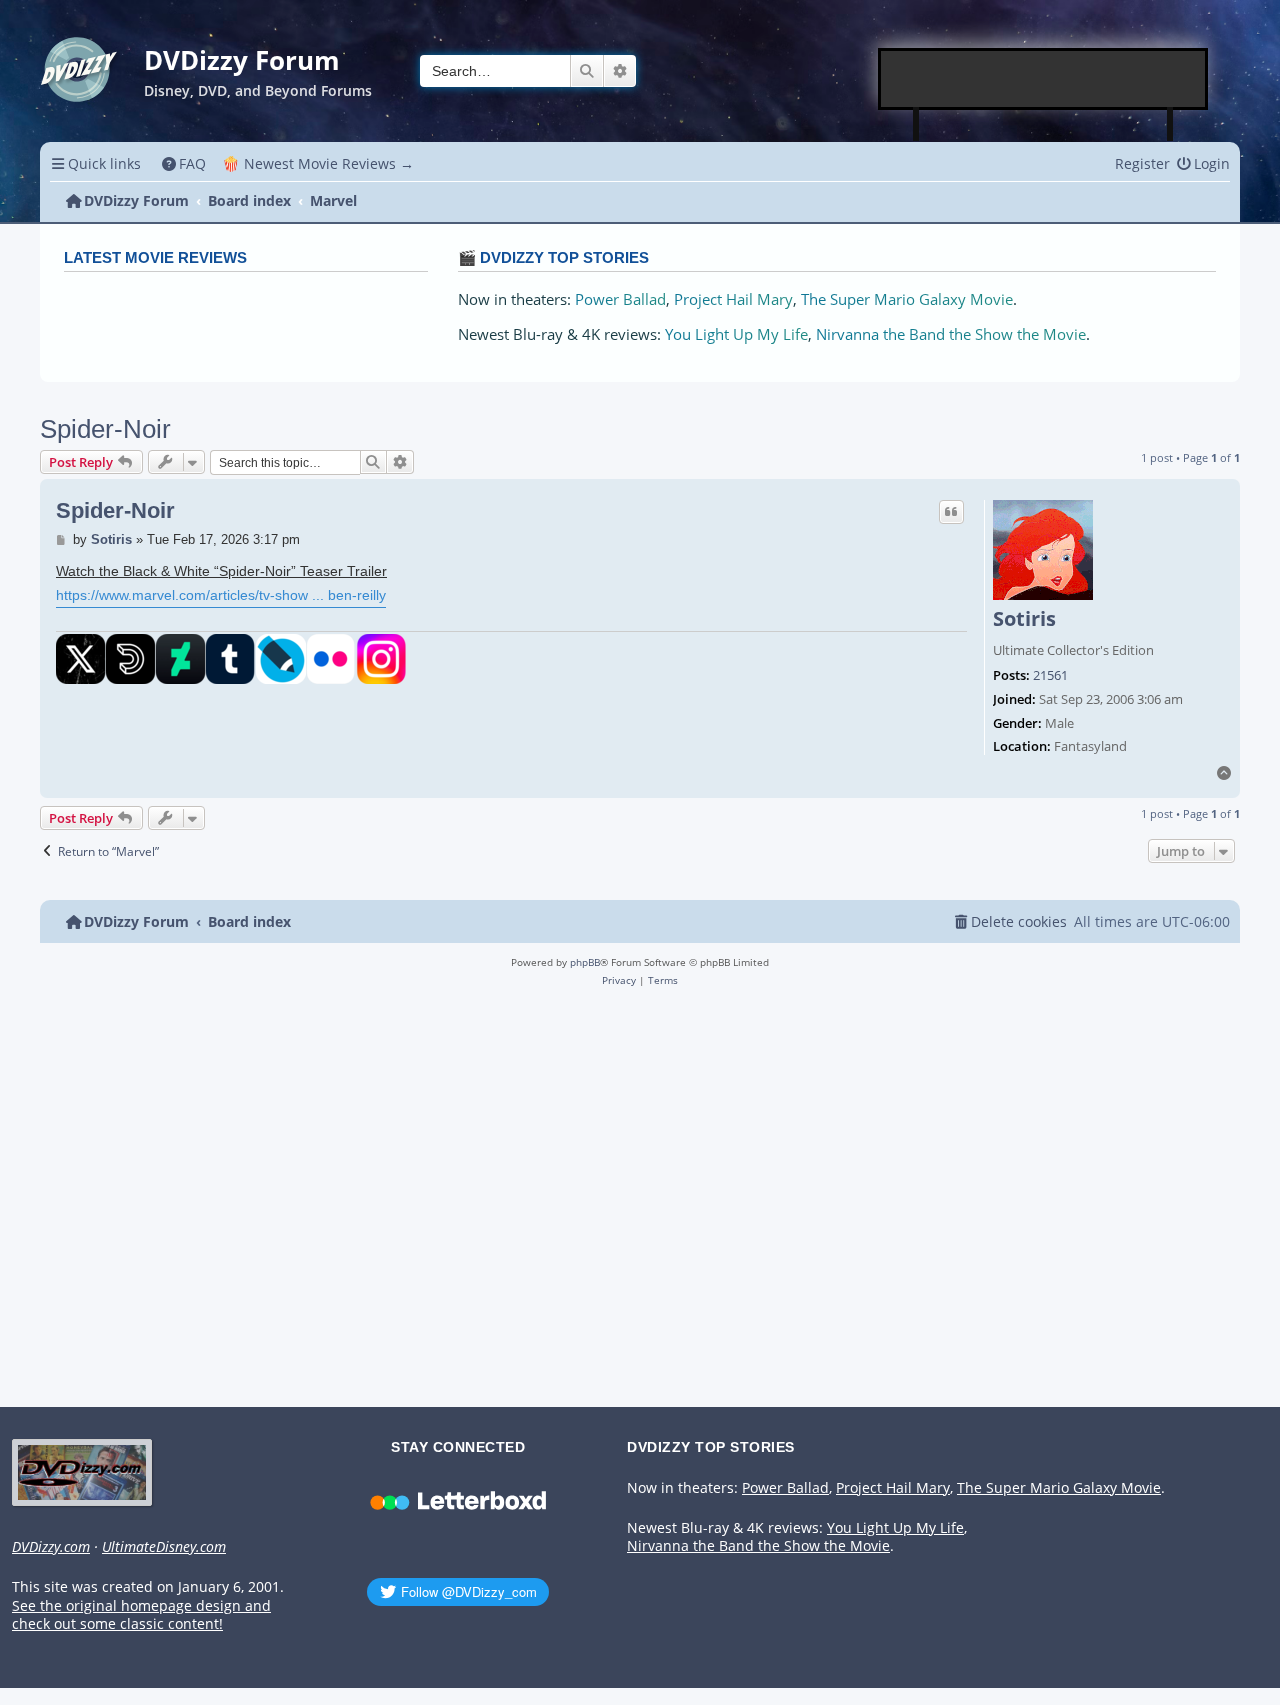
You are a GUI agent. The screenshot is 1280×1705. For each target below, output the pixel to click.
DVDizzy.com (51, 1547)
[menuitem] (184, 163)
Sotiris (1024, 619)
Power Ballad (620, 299)
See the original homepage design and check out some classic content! (141, 1615)
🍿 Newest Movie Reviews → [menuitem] (318, 163)
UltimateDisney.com (164, 1547)
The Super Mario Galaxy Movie (907, 299)
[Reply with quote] (952, 512)
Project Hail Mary (733, 299)
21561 (1050, 676)
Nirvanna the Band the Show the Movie (951, 334)
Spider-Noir (105, 429)
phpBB (585, 962)
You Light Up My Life (736, 334)
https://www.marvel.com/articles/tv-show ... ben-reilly (221, 595)
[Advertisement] (1044, 79)
